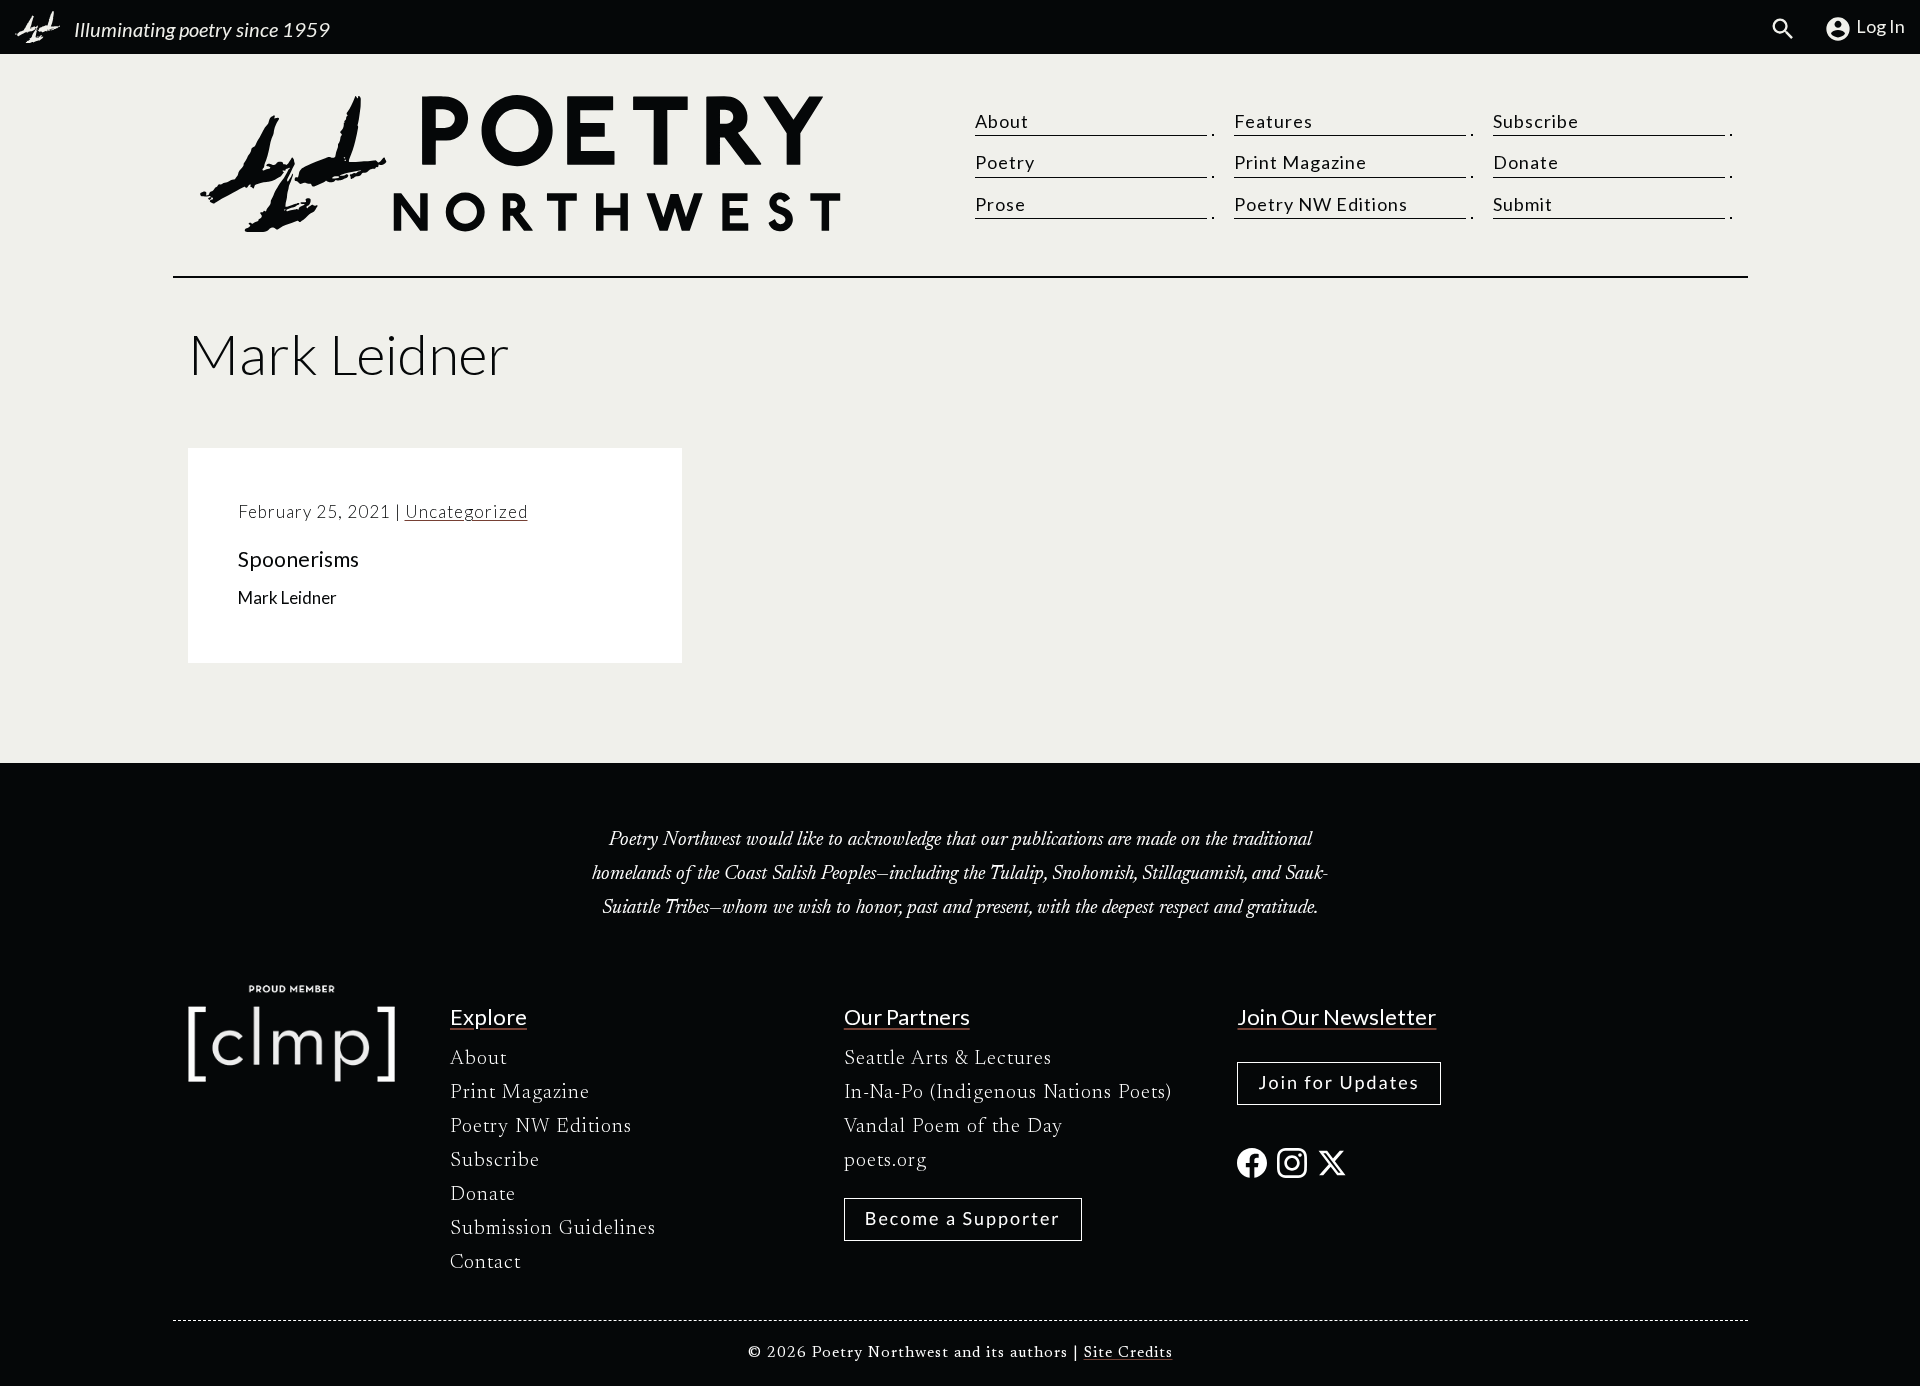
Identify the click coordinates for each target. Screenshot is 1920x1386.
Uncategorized (466, 511)
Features (1273, 121)
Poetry (1005, 162)
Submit (1523, 204)
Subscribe (1536, 121)
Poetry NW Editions (1321, 204)
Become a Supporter (963, 1218)
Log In (1880, 26)
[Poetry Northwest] (519, 164)
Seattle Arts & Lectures (948, 1059)
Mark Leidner (287, 597)
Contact (485, 1263)
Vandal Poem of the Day (953, 1127)
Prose (1000, 204)
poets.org (885, 1161)
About (1002, 121)
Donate (1526, 162)
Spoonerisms (298, 559)
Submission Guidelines (553, 1229)
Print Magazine (1300, 162)
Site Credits (1128, 1353)
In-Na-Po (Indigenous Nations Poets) (1008, 1093)
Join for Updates (1338, 1082)
